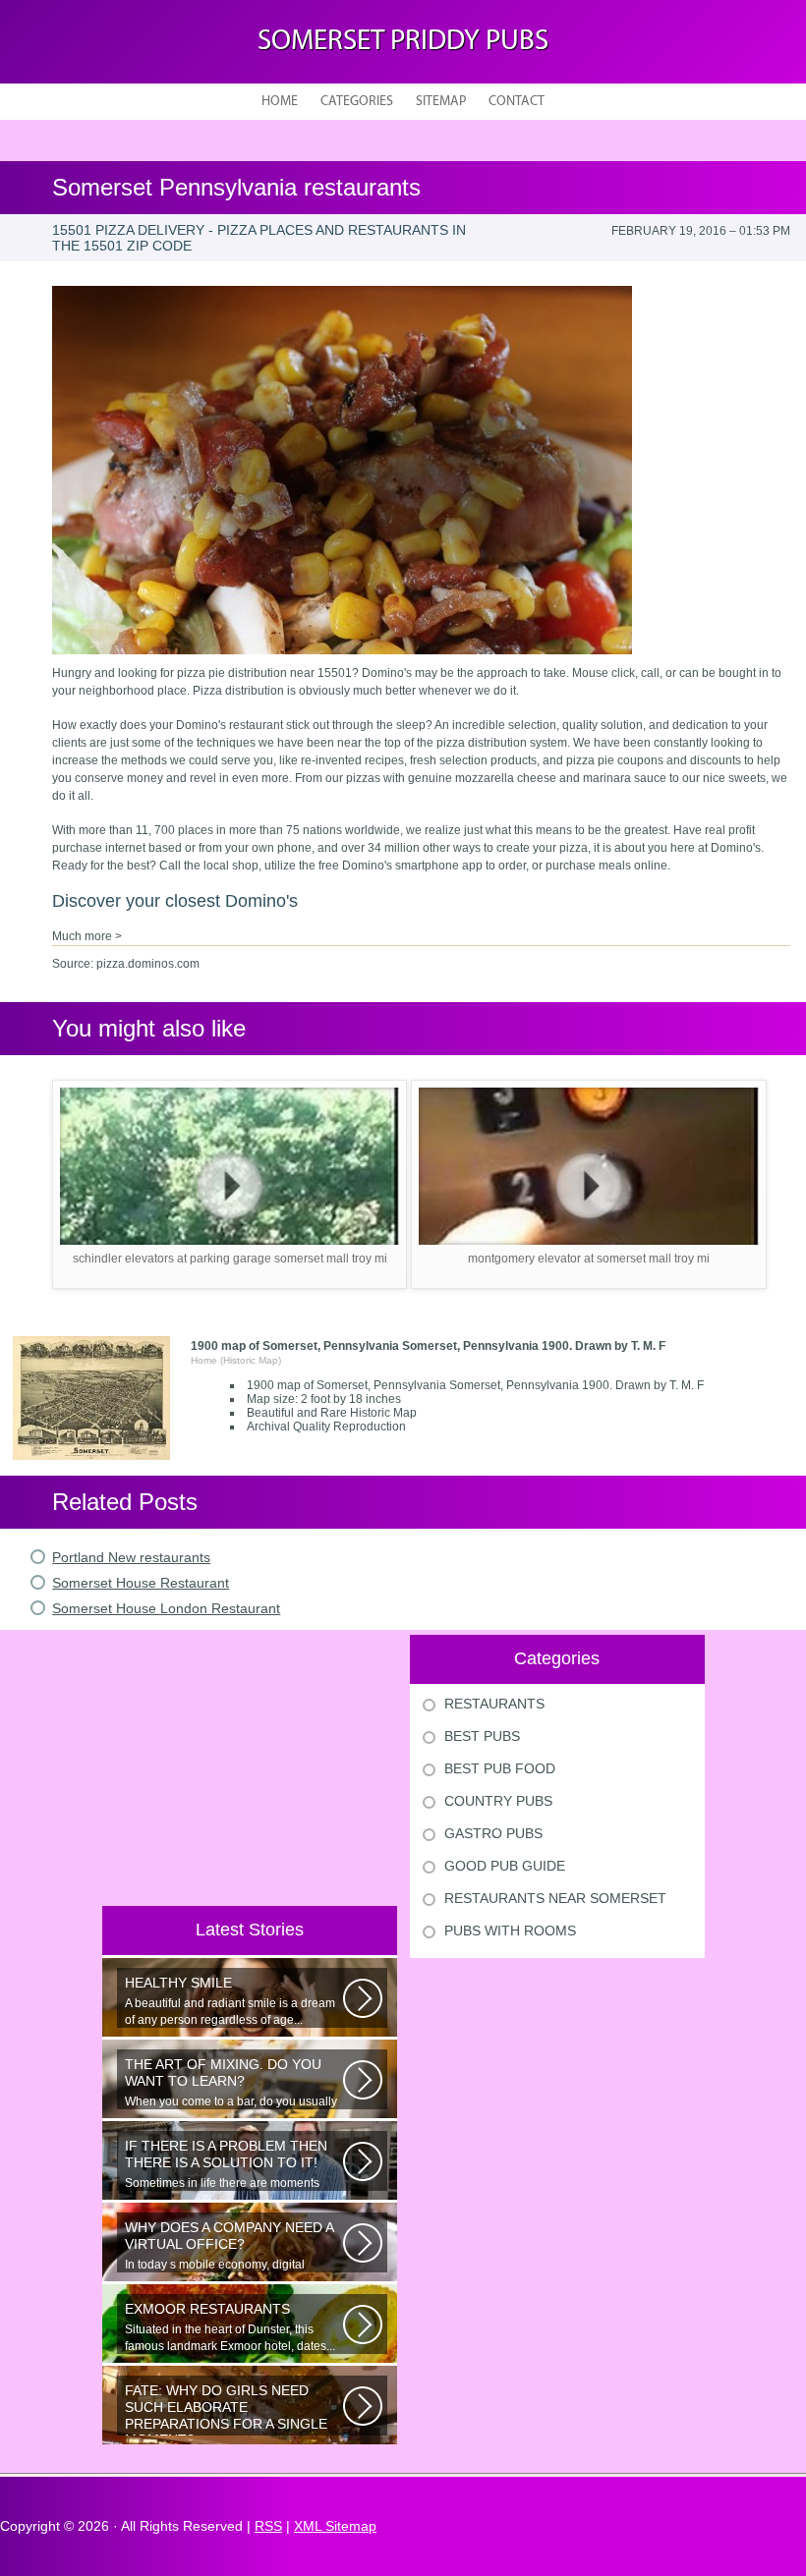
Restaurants (494, 1704)
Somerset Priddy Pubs (403, 42)
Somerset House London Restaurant (166, 1608)
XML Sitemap (335, 2526)
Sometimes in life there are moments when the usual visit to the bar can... (226, 2164)
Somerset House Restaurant (141, 1583)
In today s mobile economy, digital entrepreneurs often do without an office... (229, 2246)
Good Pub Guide (505, 1866)
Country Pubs (498, 1801)
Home (280, 102)
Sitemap (441, 102)
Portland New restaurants (131, 1557)
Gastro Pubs (493, 1833)
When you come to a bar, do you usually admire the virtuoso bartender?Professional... (231, 2083)
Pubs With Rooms (510, 1931)
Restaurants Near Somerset (555, 1898)
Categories (357, 102)
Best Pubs (482, 1736)
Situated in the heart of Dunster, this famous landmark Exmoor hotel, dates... (230, 2327)
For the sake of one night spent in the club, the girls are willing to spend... (226, 2409)
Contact (517, 102)
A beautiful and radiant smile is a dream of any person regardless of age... (230, 2001)
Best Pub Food (500, 1768)
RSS (268, 2526)
